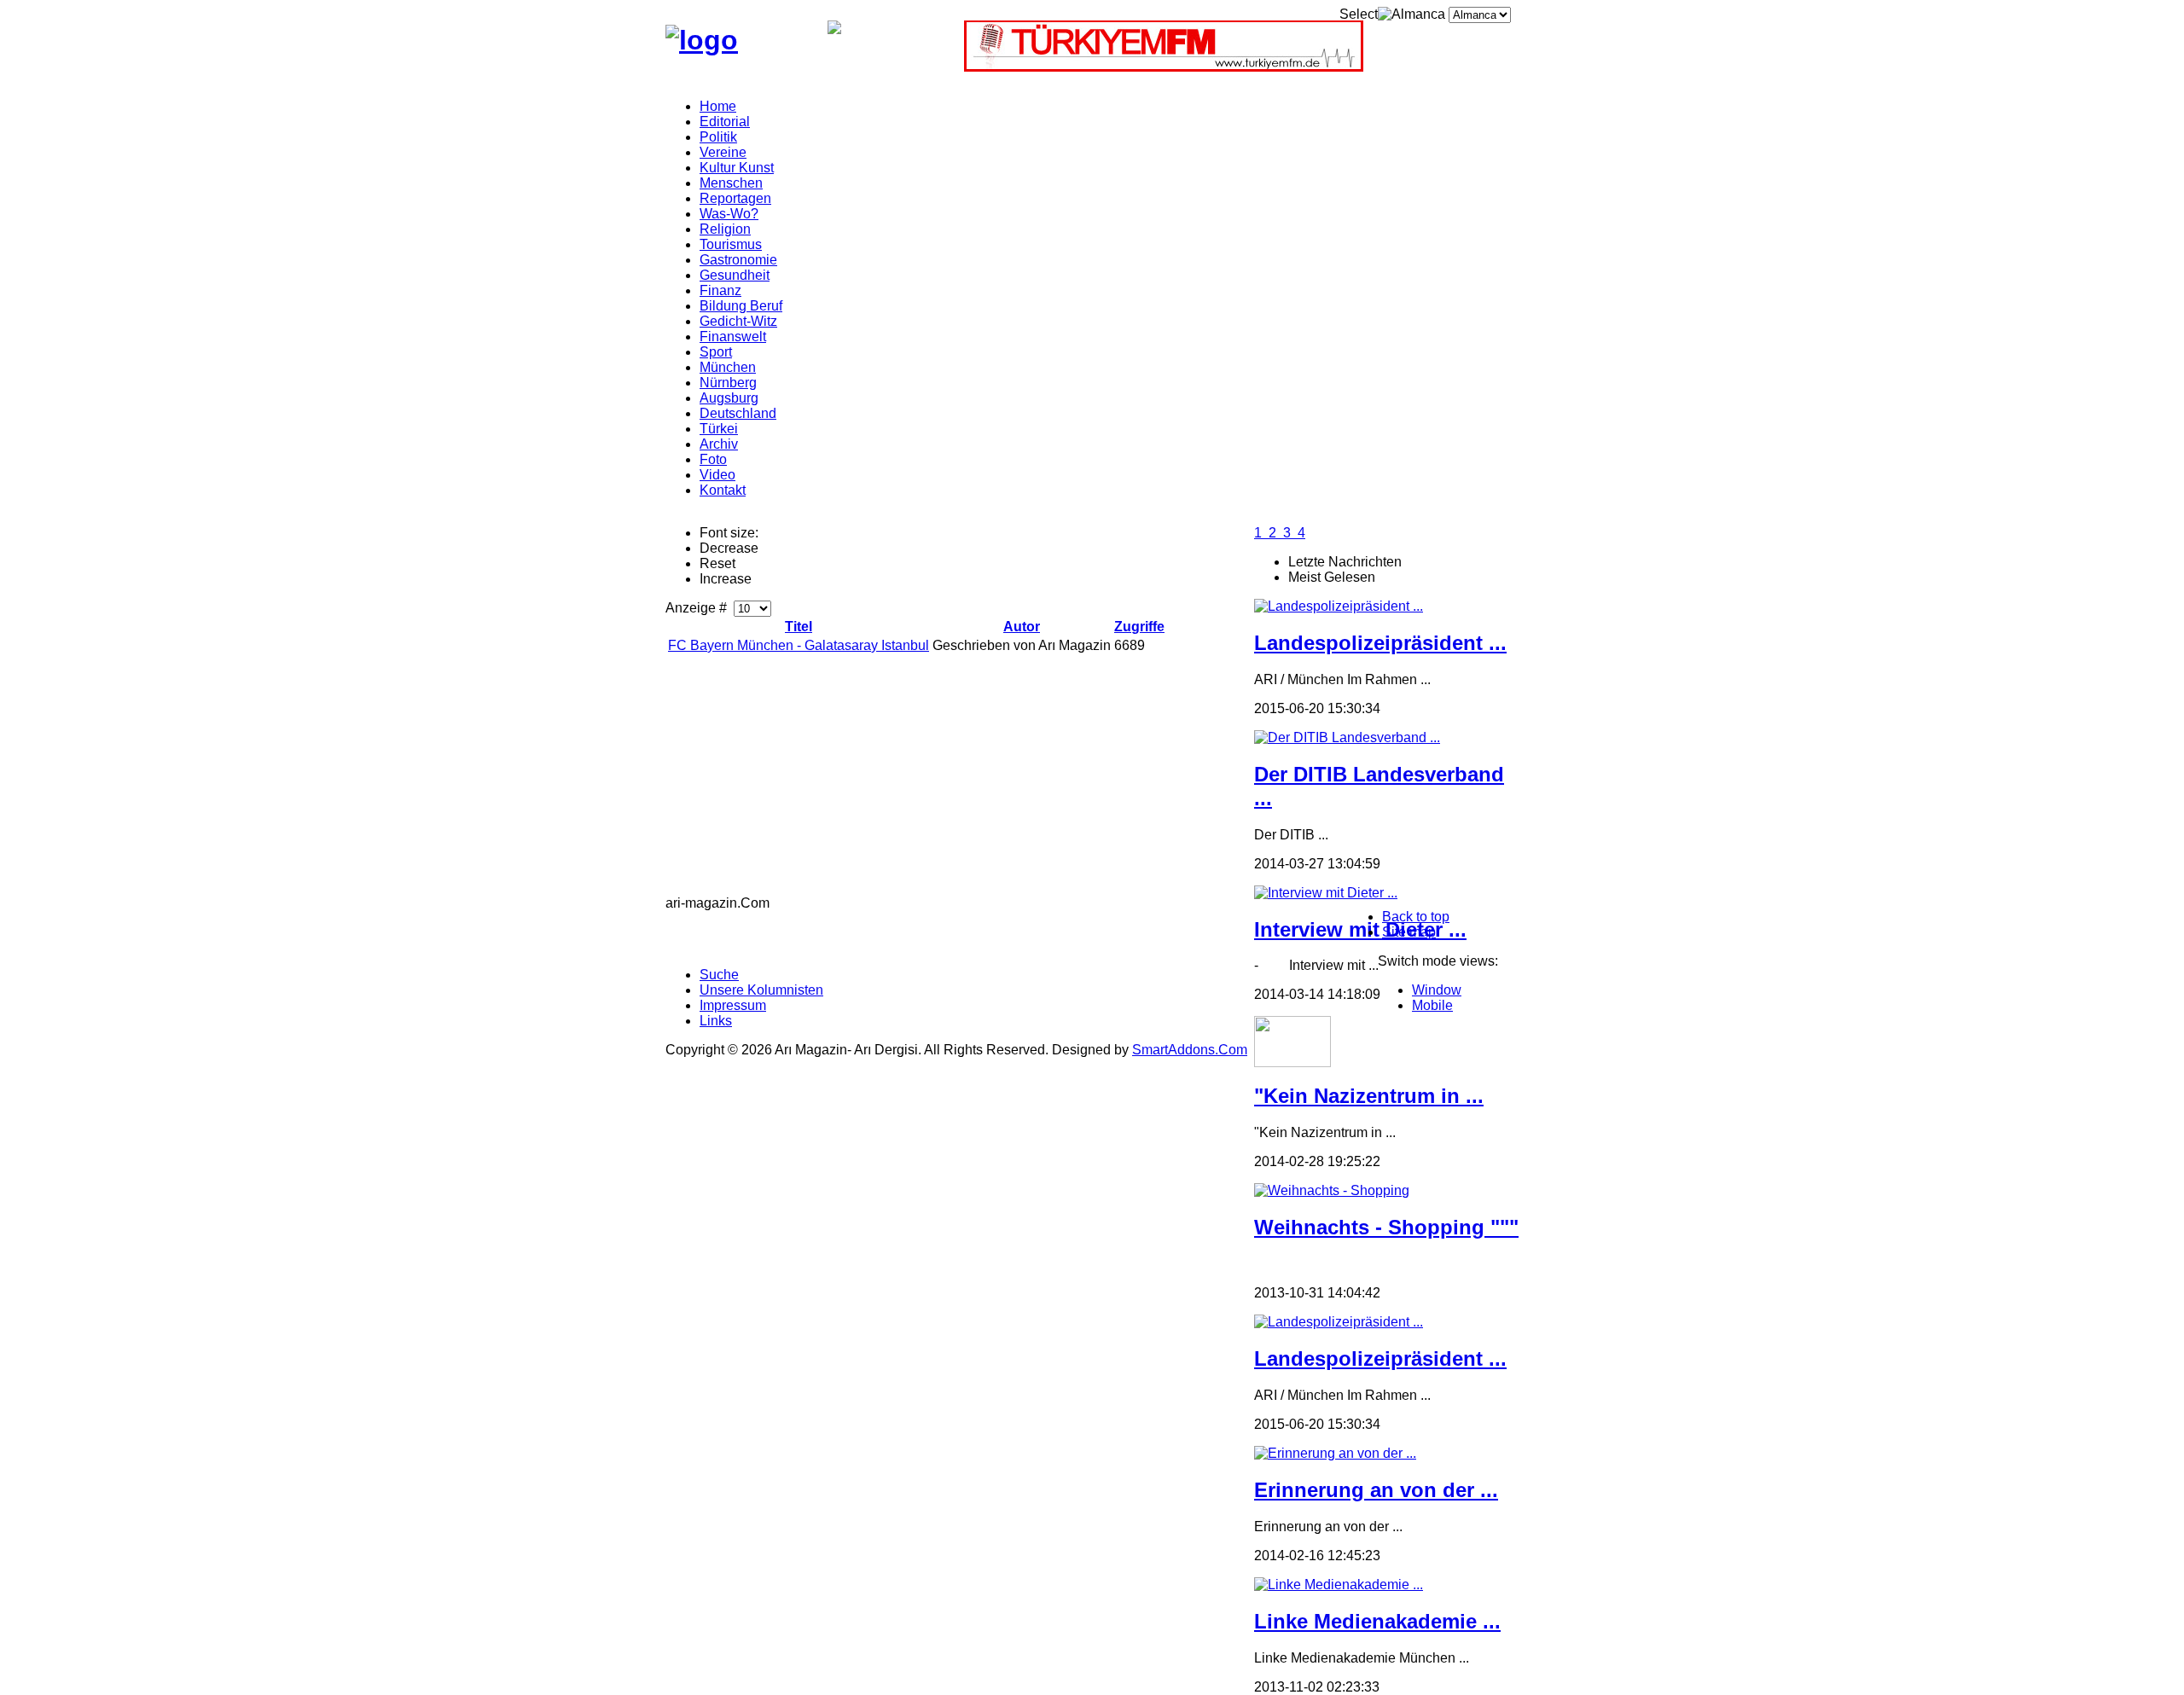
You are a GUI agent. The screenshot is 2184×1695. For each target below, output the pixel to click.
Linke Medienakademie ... (1377, 1621)
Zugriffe (1139, 627)
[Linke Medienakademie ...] (1339, 1585)
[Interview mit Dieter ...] (1326, 893)
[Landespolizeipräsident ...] (1339, 606)
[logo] (702, 40)
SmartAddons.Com (1190, 1050)
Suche (719, 975)
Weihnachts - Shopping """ (1386, 1227)
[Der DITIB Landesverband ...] (1347, 737)
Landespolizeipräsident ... (1380, 643)
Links (716, 1021)
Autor (1022, 627)
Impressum (733, 1005)
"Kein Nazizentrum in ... (1369, 1096)
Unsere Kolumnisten (761, 990)
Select (1359, 14)
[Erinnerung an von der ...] (1335, 1453)
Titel (799, 627)
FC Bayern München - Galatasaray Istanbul (799, 645)
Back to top (1416, 917)
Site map (1409, 932)
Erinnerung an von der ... (1376, 1490)
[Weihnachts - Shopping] (1332, 1190)
